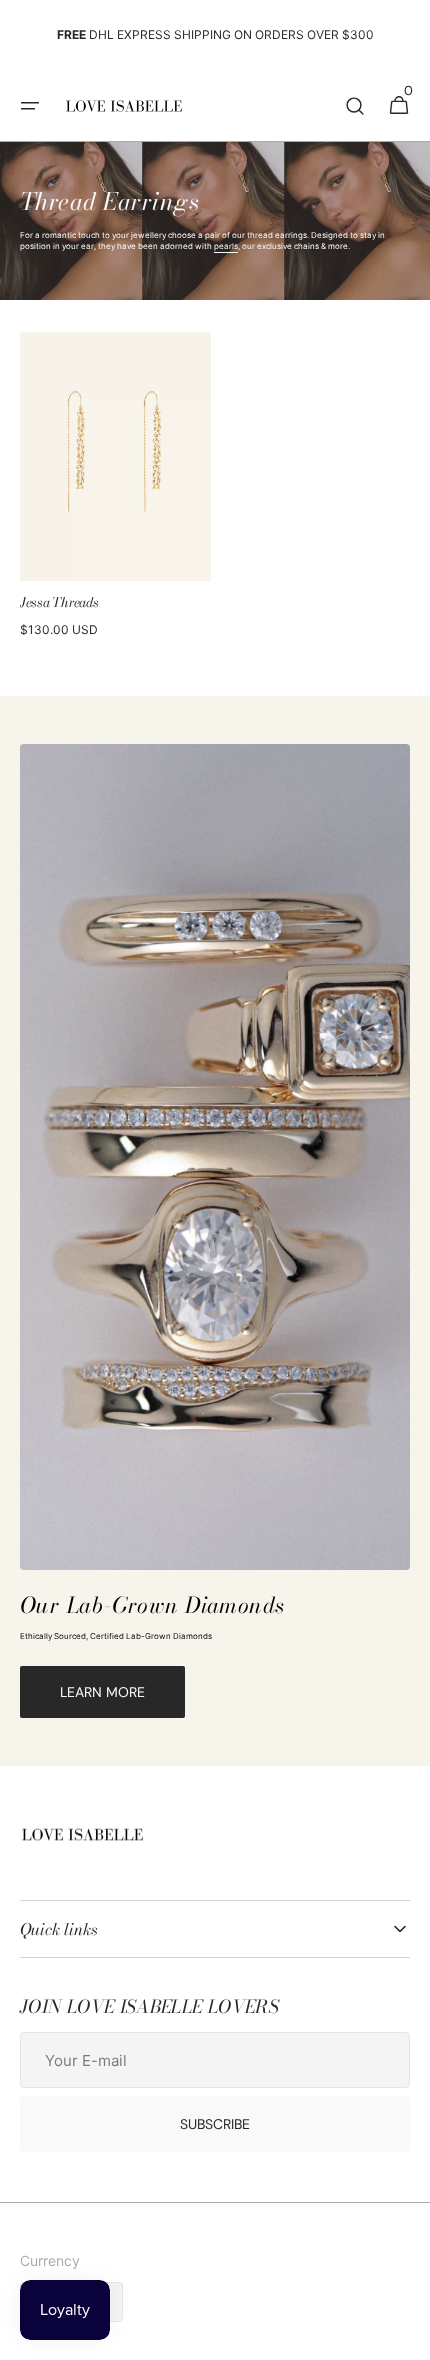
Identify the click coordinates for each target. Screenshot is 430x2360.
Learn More (102, 1692)
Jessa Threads (59, 602)
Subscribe (215, 2124)
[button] (30, 106)
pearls (226, 246)
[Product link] (115, 490)
